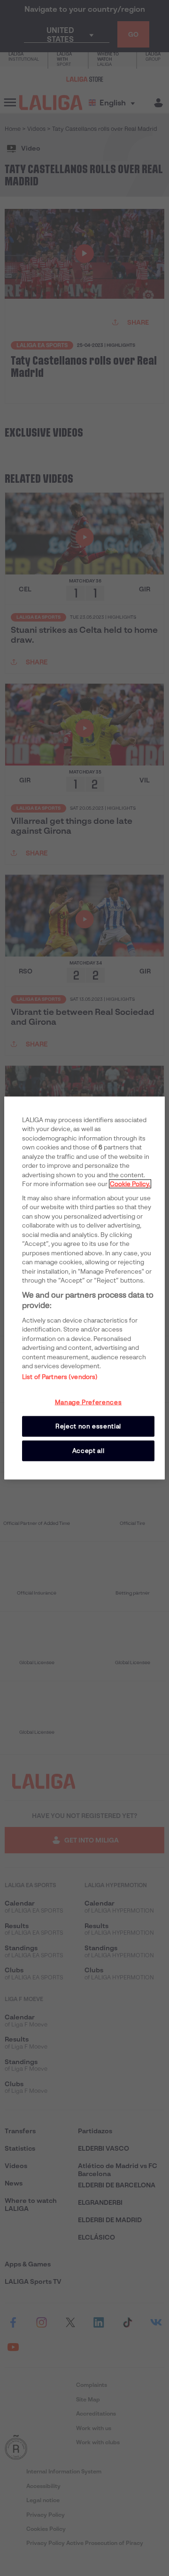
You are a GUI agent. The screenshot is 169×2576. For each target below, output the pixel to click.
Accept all (88, 1451)
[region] (84, 1288)
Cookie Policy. (130, 1184)
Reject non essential (88, 1426)
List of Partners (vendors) (60, 1376)
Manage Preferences (88, 1402)
